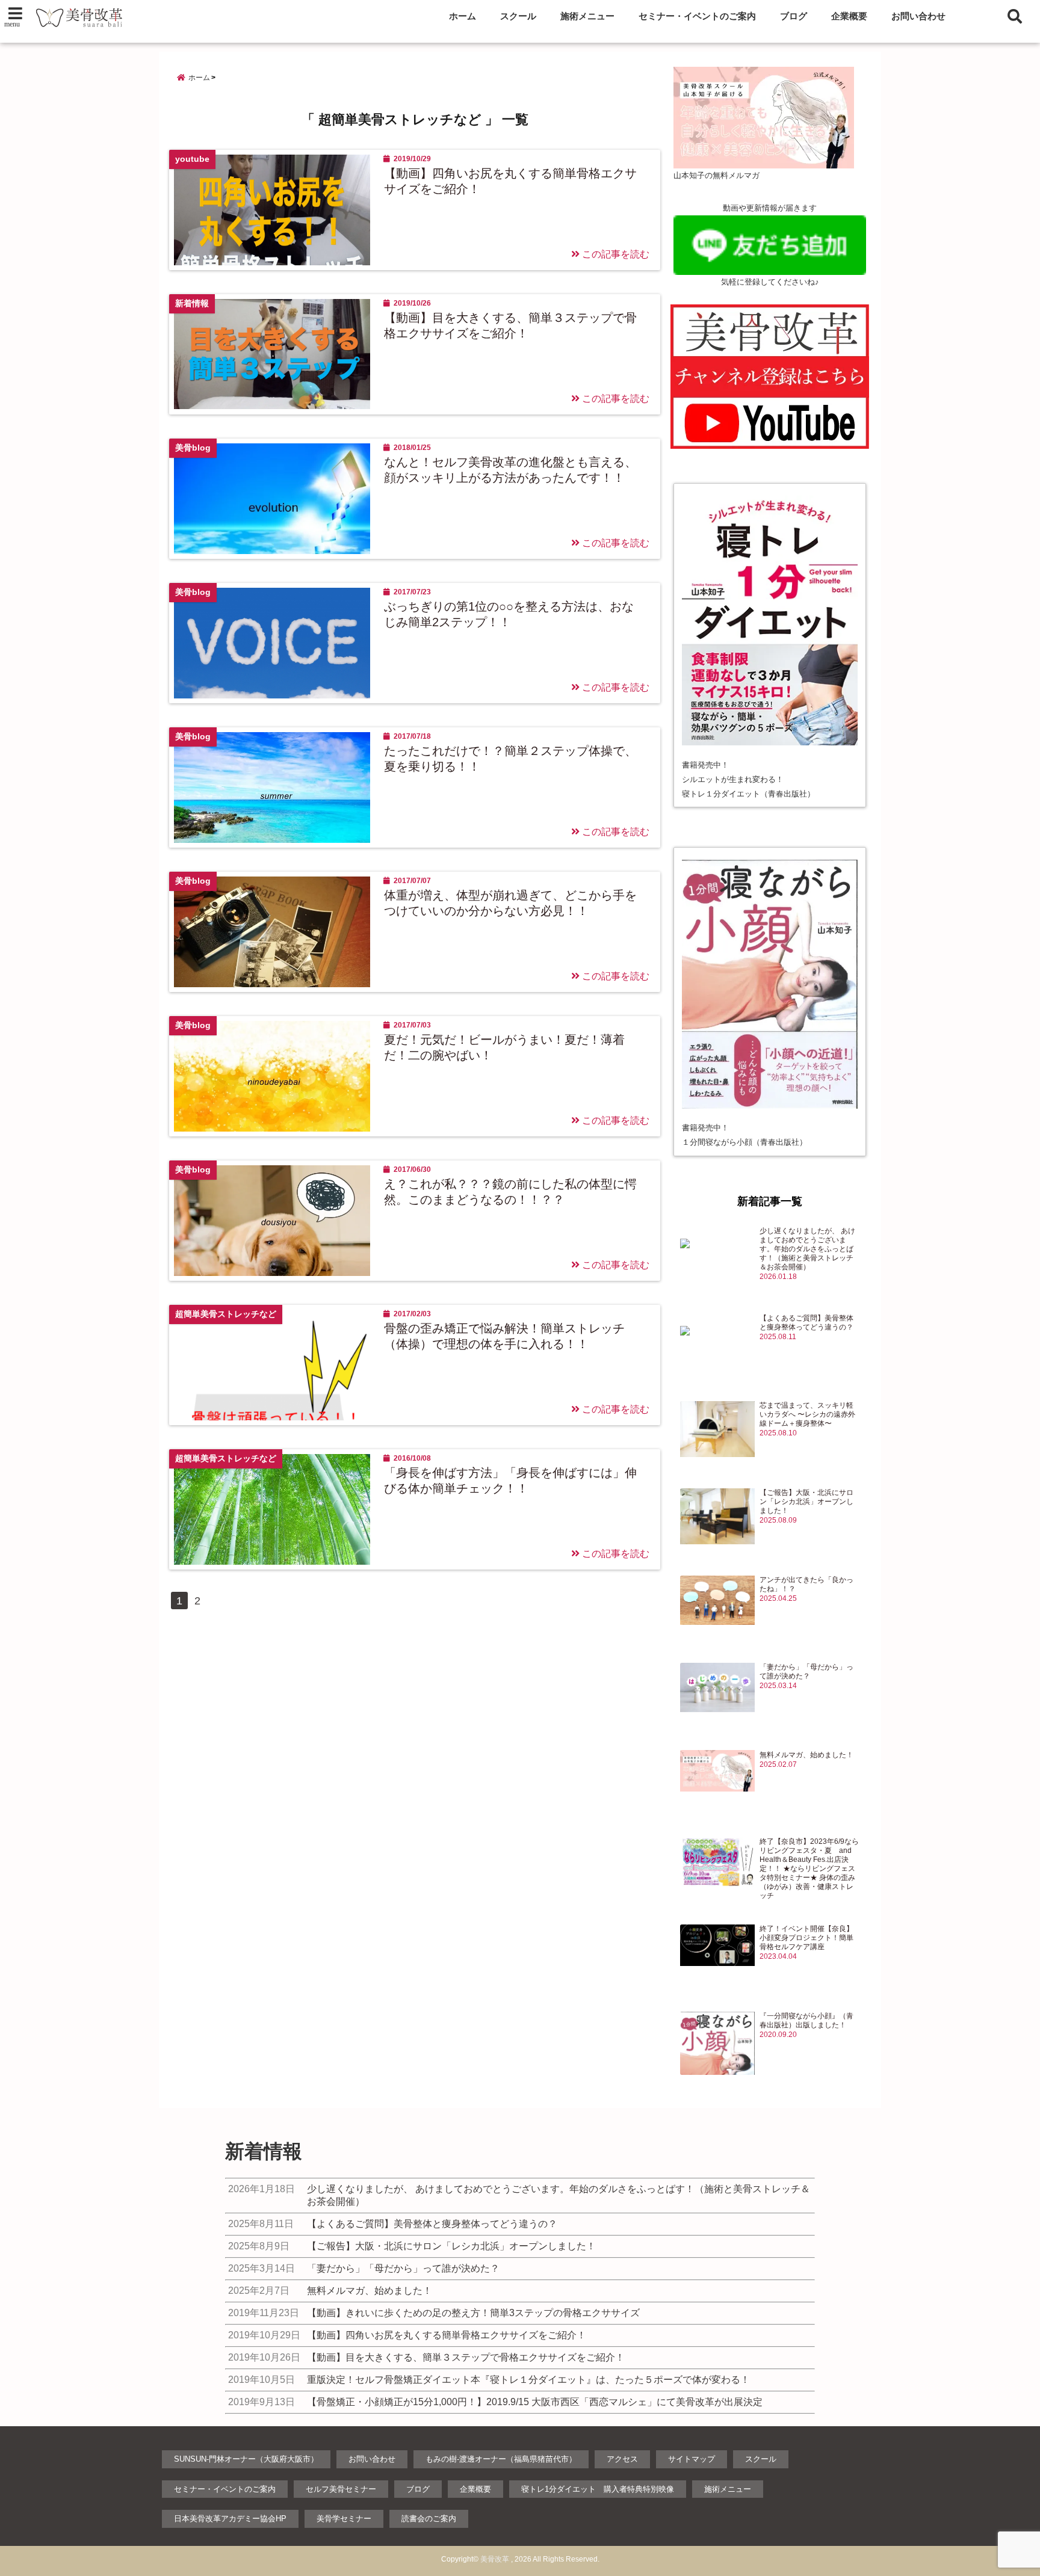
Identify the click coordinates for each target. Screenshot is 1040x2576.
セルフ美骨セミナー (341, 2489)
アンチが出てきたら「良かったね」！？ (806, 1584)
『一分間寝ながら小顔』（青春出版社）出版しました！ (806, 2020)
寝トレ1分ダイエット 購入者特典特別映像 (598, 2489)
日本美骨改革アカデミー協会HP (230, 2519)
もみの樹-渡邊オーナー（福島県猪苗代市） (501, 2459)
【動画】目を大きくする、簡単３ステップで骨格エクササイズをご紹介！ (510, 325)
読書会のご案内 (429, 2519)
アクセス (622, 2459)
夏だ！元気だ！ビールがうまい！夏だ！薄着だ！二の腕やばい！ (504, 1047)
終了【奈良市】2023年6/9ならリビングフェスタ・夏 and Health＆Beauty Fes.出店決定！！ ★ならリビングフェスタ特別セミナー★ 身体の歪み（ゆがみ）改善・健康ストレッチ (809, 1869)
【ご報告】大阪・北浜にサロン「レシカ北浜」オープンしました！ (806, 1502)
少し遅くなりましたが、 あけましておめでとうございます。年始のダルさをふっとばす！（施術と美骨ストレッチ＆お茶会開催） (807, 1249)
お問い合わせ (918, 16)
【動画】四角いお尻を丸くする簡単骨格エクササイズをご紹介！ (510, 181)
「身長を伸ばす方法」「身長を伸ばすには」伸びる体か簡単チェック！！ (510, 1481)
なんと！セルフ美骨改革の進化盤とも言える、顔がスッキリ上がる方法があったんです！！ (510, 470)
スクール (518, 16)
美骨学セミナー (344, 2519)
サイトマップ (692, 2459)
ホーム (463, 16)
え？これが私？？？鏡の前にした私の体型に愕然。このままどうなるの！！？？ (510, 1192)
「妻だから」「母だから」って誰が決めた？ (806, 1672)
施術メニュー (587, 16)
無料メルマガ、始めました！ (806, 1755)
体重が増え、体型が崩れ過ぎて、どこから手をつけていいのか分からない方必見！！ (510, 903)
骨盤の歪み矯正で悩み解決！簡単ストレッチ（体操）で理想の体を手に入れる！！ (504, 1336)
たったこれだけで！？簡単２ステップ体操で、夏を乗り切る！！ (510, 759)
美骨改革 (495, 2559)
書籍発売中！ (705, 765)
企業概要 (849, 16)
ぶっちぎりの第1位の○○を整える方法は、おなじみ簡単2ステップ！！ (509, 614)
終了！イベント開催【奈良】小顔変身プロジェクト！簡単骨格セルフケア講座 (806, 1938)
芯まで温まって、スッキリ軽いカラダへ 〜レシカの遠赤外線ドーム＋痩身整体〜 (807, 1414)
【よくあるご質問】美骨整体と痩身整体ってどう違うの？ (806, 1323)
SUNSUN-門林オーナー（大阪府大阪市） (246, 2459)
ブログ (794, 16)
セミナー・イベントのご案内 (697, 16)
